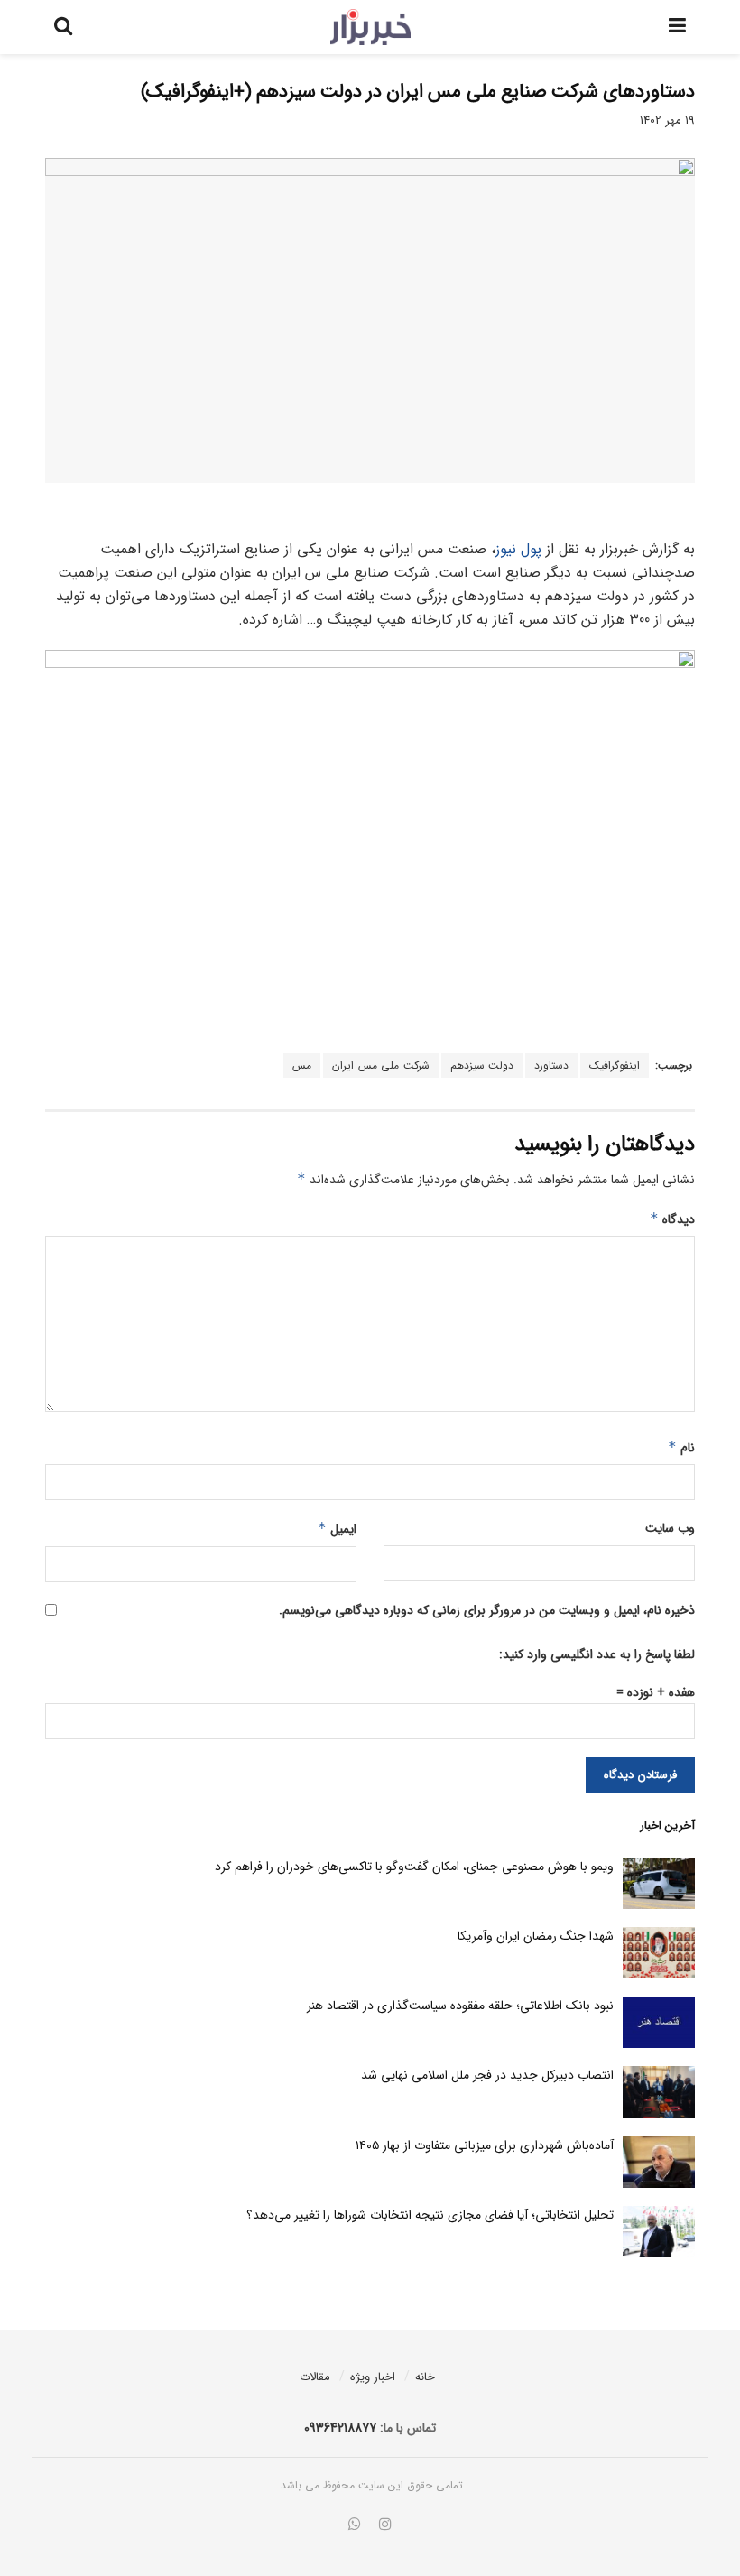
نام (681, 1448)
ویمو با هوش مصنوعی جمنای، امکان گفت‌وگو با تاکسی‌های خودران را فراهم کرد (414, 1867)
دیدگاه (672, 1219)
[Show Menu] (677, 27)
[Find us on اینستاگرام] (385, 2525)
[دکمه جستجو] (63, 27)
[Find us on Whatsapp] (355, 2525)
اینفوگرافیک (615, 1066)
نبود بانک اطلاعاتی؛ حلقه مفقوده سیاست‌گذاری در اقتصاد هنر (460, 2006)
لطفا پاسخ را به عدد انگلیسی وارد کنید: (597, 1654)
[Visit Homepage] (370, 27)
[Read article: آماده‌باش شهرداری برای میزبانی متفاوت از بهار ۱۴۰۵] (659, 2162)
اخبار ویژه (373, 2377)
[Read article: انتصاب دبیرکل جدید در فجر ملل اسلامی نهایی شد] (659, 2092)
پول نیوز (518, 549)
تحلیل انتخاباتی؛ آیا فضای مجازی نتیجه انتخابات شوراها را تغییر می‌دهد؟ (430, 2215)
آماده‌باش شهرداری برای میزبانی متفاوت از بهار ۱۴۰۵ (485, 2145)
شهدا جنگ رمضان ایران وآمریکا (536, 1936)
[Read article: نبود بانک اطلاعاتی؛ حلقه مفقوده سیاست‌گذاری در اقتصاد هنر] (659, 2022)
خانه (425, 2377)
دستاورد (551, 1066)
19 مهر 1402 (667, 120)
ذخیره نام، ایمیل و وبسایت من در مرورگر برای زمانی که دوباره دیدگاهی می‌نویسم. (487, 1610)
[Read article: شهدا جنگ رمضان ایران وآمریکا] (659, 1953)
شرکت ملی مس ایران (381, 1066)
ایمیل (337, 1529)
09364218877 (340, 2428)
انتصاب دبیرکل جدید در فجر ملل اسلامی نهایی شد (487, 2075)
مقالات (315, 2377)
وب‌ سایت (670, 1528)
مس (302, 1066)
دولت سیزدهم (482, 1066)
